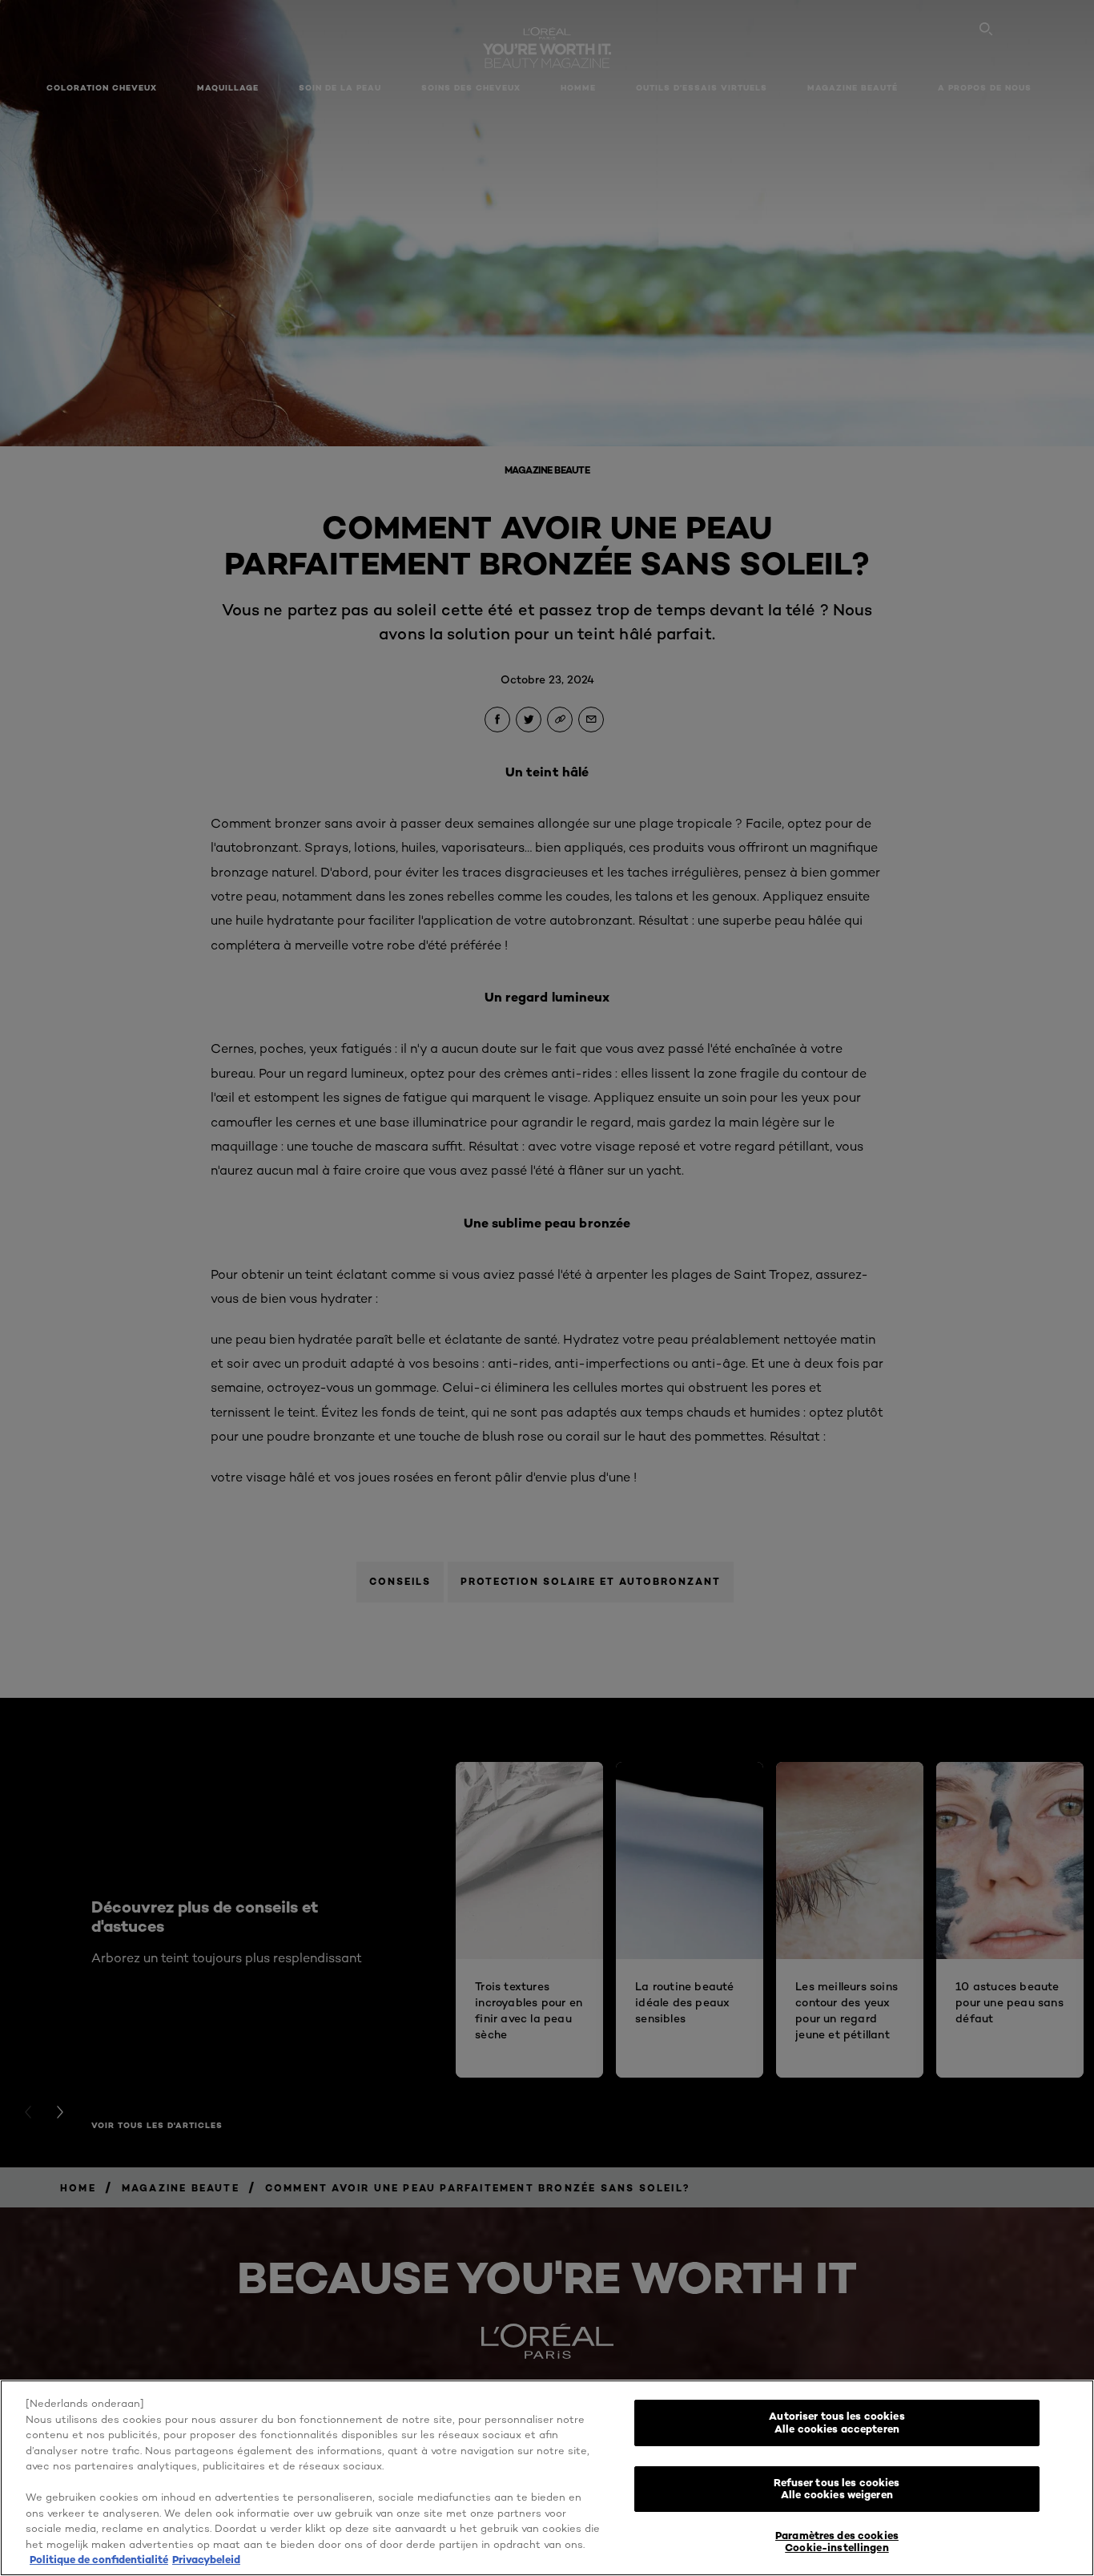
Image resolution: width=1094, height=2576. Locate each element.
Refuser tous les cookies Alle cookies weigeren (837, 2489)
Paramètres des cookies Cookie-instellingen (837, 2542)
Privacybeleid (206, 2559)
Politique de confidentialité (99, 2559)
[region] (547, 2478)
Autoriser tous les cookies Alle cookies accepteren (837, 2422)
